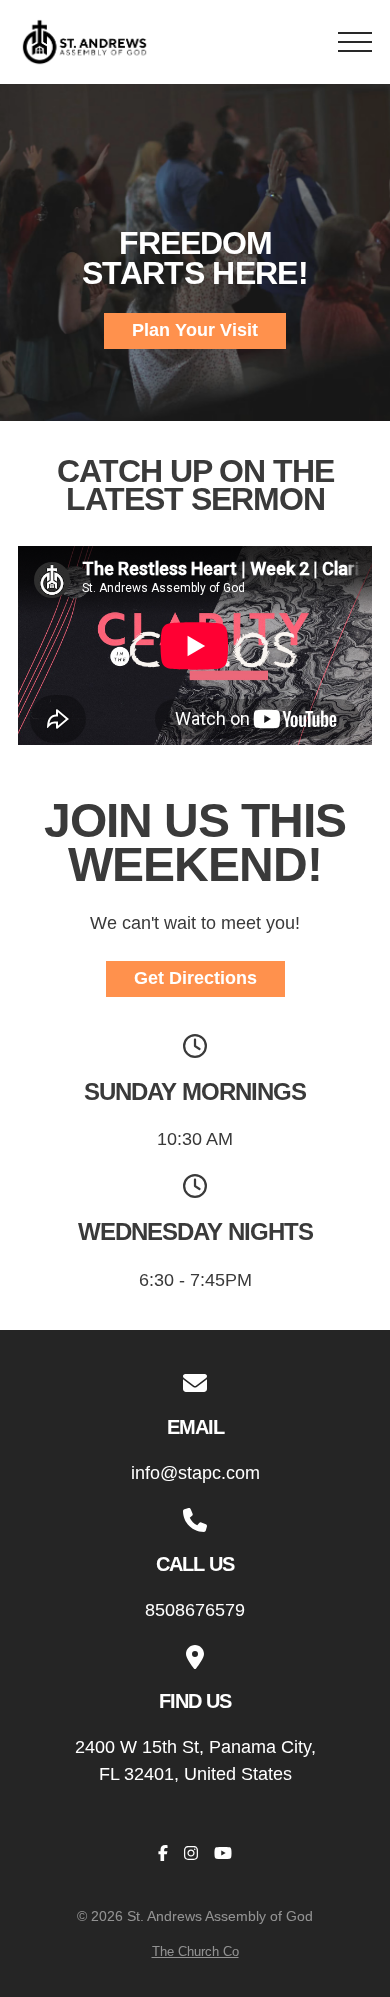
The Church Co (195, 1951)
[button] (355, 42)
